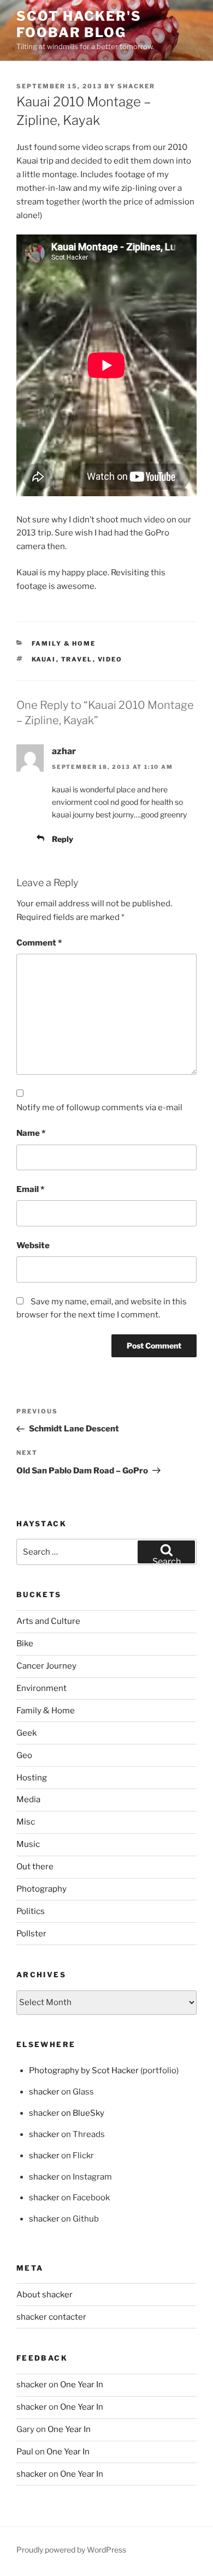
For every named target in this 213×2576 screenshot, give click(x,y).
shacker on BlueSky (67, 2113)
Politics (31, 1911)
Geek (26, 1733)
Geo (24, 1755)
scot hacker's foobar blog (79, 24)
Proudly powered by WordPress (71, 2550)
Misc (26, 1822)
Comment (39, 943)
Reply (63, 839)
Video (110, 659)
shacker (136, 86)
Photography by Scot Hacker (84, 2071)
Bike (25, 1644)
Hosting (32, 1778)
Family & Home (64, 643)
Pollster (31, 1934)
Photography (42, 1889)
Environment (42, 1688)
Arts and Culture (48, 1621)
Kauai (44, 659)
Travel (77, 659)
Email (30, 1189)
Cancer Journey (46, 1666)
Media (28, 1799)
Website (33, 1245)
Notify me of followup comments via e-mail (99, 1108)
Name (31, 1133)
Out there (35, 1867)
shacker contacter (51, 2317)
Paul (25, 2452)
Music (28, 1844)
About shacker (45, 2295)
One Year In (82, 2385)
